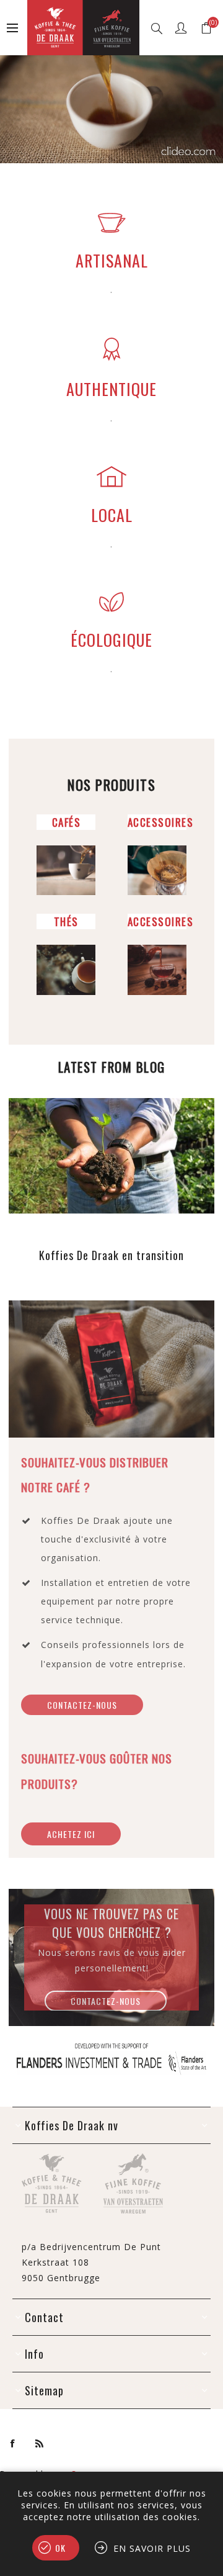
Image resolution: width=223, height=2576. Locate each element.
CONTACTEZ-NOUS (82, 1705)
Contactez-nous (106, 2001)
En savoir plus (152, 2548)
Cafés (67, 822)
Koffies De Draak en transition (111, 1255)
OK (60, 2548)
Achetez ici (71, 1834)
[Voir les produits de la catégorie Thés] (66, 970)
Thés (66, 921)
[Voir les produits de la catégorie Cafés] (66, 871)
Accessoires (161, 822)
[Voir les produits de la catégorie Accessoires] (157, 871)
